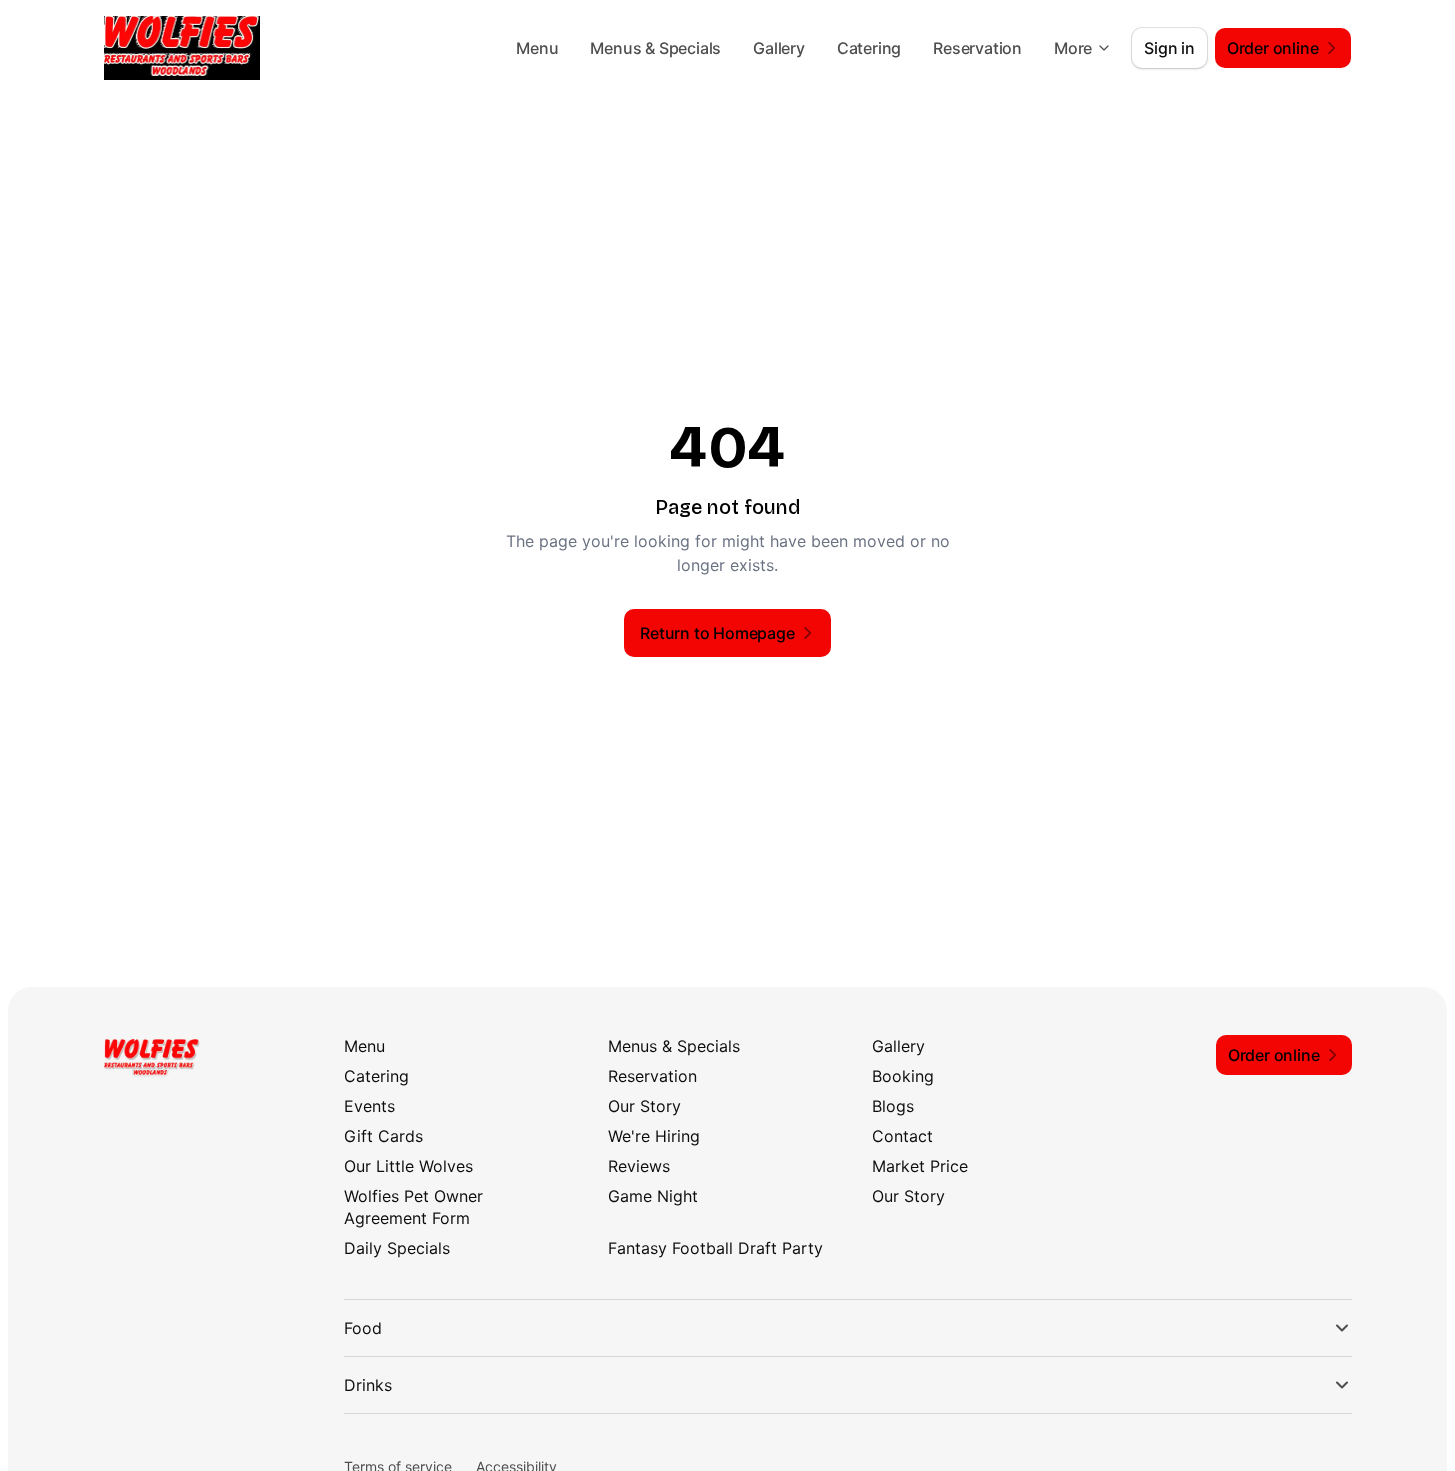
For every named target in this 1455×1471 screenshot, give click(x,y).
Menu (537, 48)
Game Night (653, 1196)
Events (369, 1106)
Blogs (893, 1106)
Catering (869, 48)
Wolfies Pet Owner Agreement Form (413, 1207)
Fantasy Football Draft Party (715, 1248)
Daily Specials (397, 1248)
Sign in (1169, 48)
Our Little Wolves (408, 1166)
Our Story (644, 1106)
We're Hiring (654, 1136)
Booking (903, 1076)
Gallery (779, 48)
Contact (902, 1136)
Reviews (639, 1166)
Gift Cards (383, 1136)
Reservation (977, 48)
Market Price (920, 1166)
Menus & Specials (655, 48)
